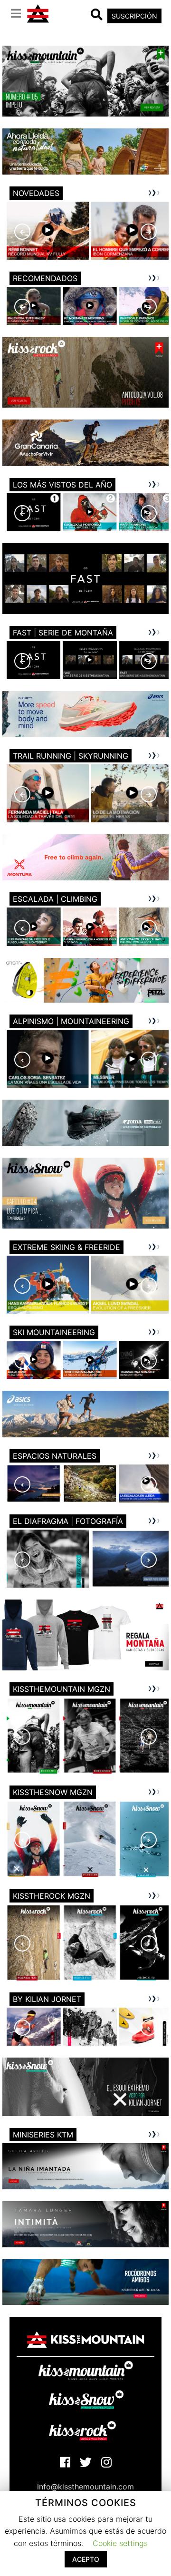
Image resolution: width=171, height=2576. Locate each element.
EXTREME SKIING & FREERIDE (66, 1247)
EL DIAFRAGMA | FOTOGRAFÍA (68, 1521)
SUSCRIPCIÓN (134, 16)
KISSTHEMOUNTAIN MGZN (62, 1689)
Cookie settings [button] (120, 2543)
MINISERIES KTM (43, 2135)
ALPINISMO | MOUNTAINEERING (71, 1021)
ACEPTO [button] (86, 2559)
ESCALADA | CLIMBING (55, 899)
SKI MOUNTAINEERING (54, 1332)
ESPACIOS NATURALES (55, 1456)
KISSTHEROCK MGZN (52, 1896)
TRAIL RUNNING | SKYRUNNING (71, 756)
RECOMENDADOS (45, 278)
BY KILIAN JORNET (47, 1999)
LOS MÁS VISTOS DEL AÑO (62, 485)
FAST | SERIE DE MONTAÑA (63, 633)
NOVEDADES (36, 193)
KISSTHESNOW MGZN (53, 1792)
